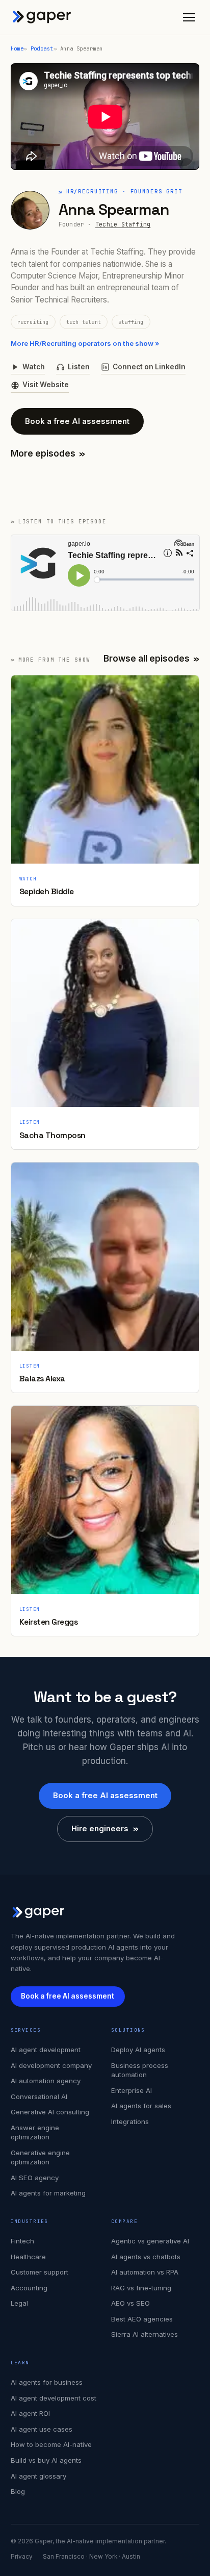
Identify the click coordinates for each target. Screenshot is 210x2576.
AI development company (51, 2065)
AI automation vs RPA (145, 2272)
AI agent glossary (38, 2476)
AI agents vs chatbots (146, 2257)
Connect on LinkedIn (149, 367)
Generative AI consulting (50, 2112)
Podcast (42, 48)
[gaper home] (42, 17)
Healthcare (28, 2257)
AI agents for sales (141, 2106)
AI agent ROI (30, 2413)
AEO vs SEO (130, 2303)
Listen (79, 367)
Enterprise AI (132, 2090)
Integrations (130, 2122)
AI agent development (46, 2050)
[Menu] (189, 17)
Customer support (40, 2272)
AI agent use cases (42, 2429)
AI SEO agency (35, 2178)
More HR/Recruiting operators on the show (85, 343)
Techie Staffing (123, 224)
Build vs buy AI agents (46, 2460)
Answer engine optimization (35, 2132)
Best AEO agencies (142, 2319)
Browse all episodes (152, 659)
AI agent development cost (54, 2398)
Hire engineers (105, 1828)
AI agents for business (47, 2382)
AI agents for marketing (48, 2193)
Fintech (22, 2241)
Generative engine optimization (40, 2157)
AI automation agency (46, 2081)
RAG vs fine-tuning (141, 2288)
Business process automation (140, 2070)
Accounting (29, 2288)
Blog (18, 2491)
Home (17, 48)
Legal (19, 2303)
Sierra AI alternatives (145, 2334)
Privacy (22, 2557)
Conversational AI (39, 2097)
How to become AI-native (51, 2444)
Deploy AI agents (138, 2050)
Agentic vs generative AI (150, 2241)
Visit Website (46, 385)
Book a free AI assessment (77, 421)
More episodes (48, 453)
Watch (34, 367)
